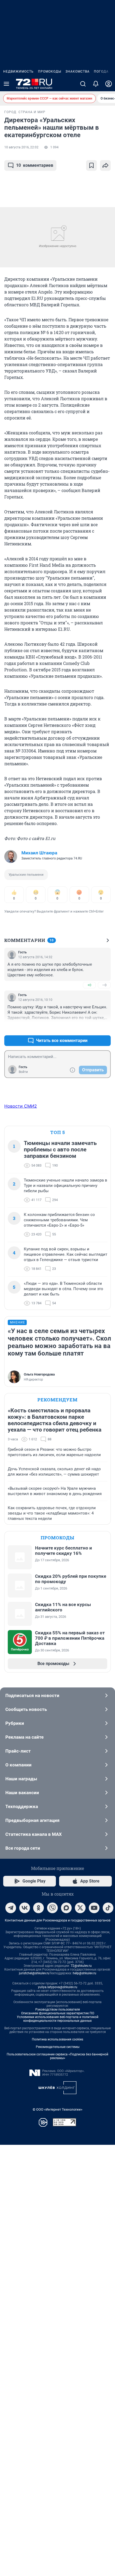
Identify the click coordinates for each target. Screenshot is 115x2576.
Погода (101, 72)
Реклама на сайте (24, 1737)
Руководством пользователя (58, 2010)
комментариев (35, 165)
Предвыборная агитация (32, 1820)
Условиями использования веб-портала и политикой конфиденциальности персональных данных (58, 2019)
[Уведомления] (96, 84)
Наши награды (21, 1779)
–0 (104, 985)
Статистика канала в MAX (34, 1834)
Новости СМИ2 (21, 1106)
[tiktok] (108, 1908)
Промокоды (50, 72)
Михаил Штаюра (39, 853)
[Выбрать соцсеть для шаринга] (105, 165)
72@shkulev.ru (81, 1966)
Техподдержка (22, 1806)
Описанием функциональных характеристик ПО (58, 2013)
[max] (66, 1908)
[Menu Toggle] (6, 84)
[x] (80, 1908)
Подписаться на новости (32, 1695)
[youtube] (94, 1908)
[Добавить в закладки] (91, 165)
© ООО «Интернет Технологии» (57, 2109)
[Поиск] (83, 84)
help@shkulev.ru (85, 1973)
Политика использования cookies (57, 2039)
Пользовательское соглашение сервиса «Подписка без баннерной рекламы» (57, 2056)
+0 (89, 985)
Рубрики (15, 1723)
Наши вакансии (22, 1793)
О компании (18, 1765)
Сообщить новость (26, 1709)
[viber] (52, 1908)
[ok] (39, 1908)
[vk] (25, 1908)
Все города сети (23, 1848)
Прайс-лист (18, 1751)
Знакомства (78, 72)
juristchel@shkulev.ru (34, 1973)
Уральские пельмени (26, 875)
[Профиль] (109, 84)
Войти (23, 1072)
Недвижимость (18, 72)
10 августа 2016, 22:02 (21, 147)
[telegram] (11, 1908)
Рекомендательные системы (58, 2047)
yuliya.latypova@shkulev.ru (58, 1987)
